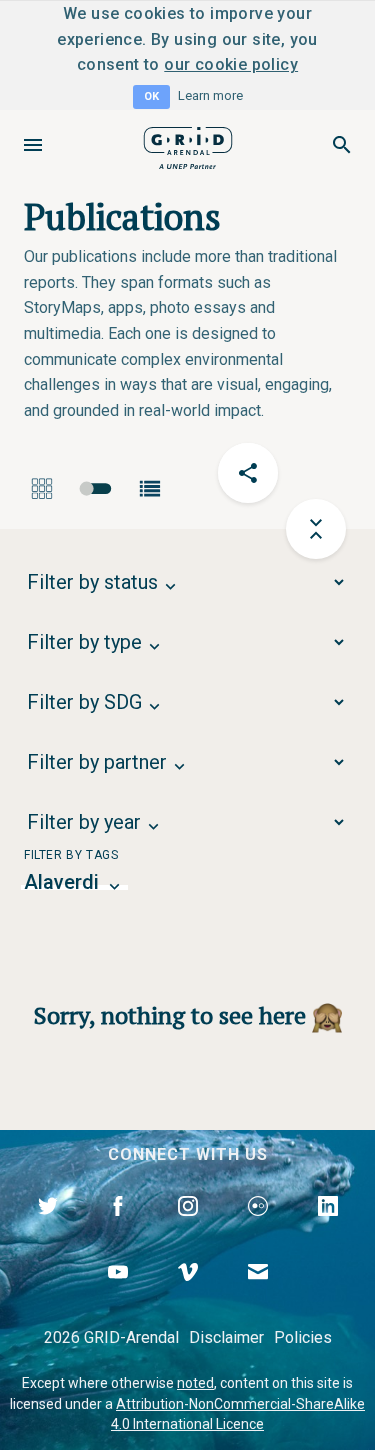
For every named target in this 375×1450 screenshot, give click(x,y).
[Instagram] (188, 1229)
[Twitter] (48, 1229)
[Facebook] (118, 1229)
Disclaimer (226, 1337)
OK (151, 96)
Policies (303, 1337)
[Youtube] (118, 1295)
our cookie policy (231, 64)
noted (195, 1383)
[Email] (258, 1295)
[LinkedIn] (328, 1229)
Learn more (210, 95)
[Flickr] (258, 1229)
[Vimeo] (188, 1295)
